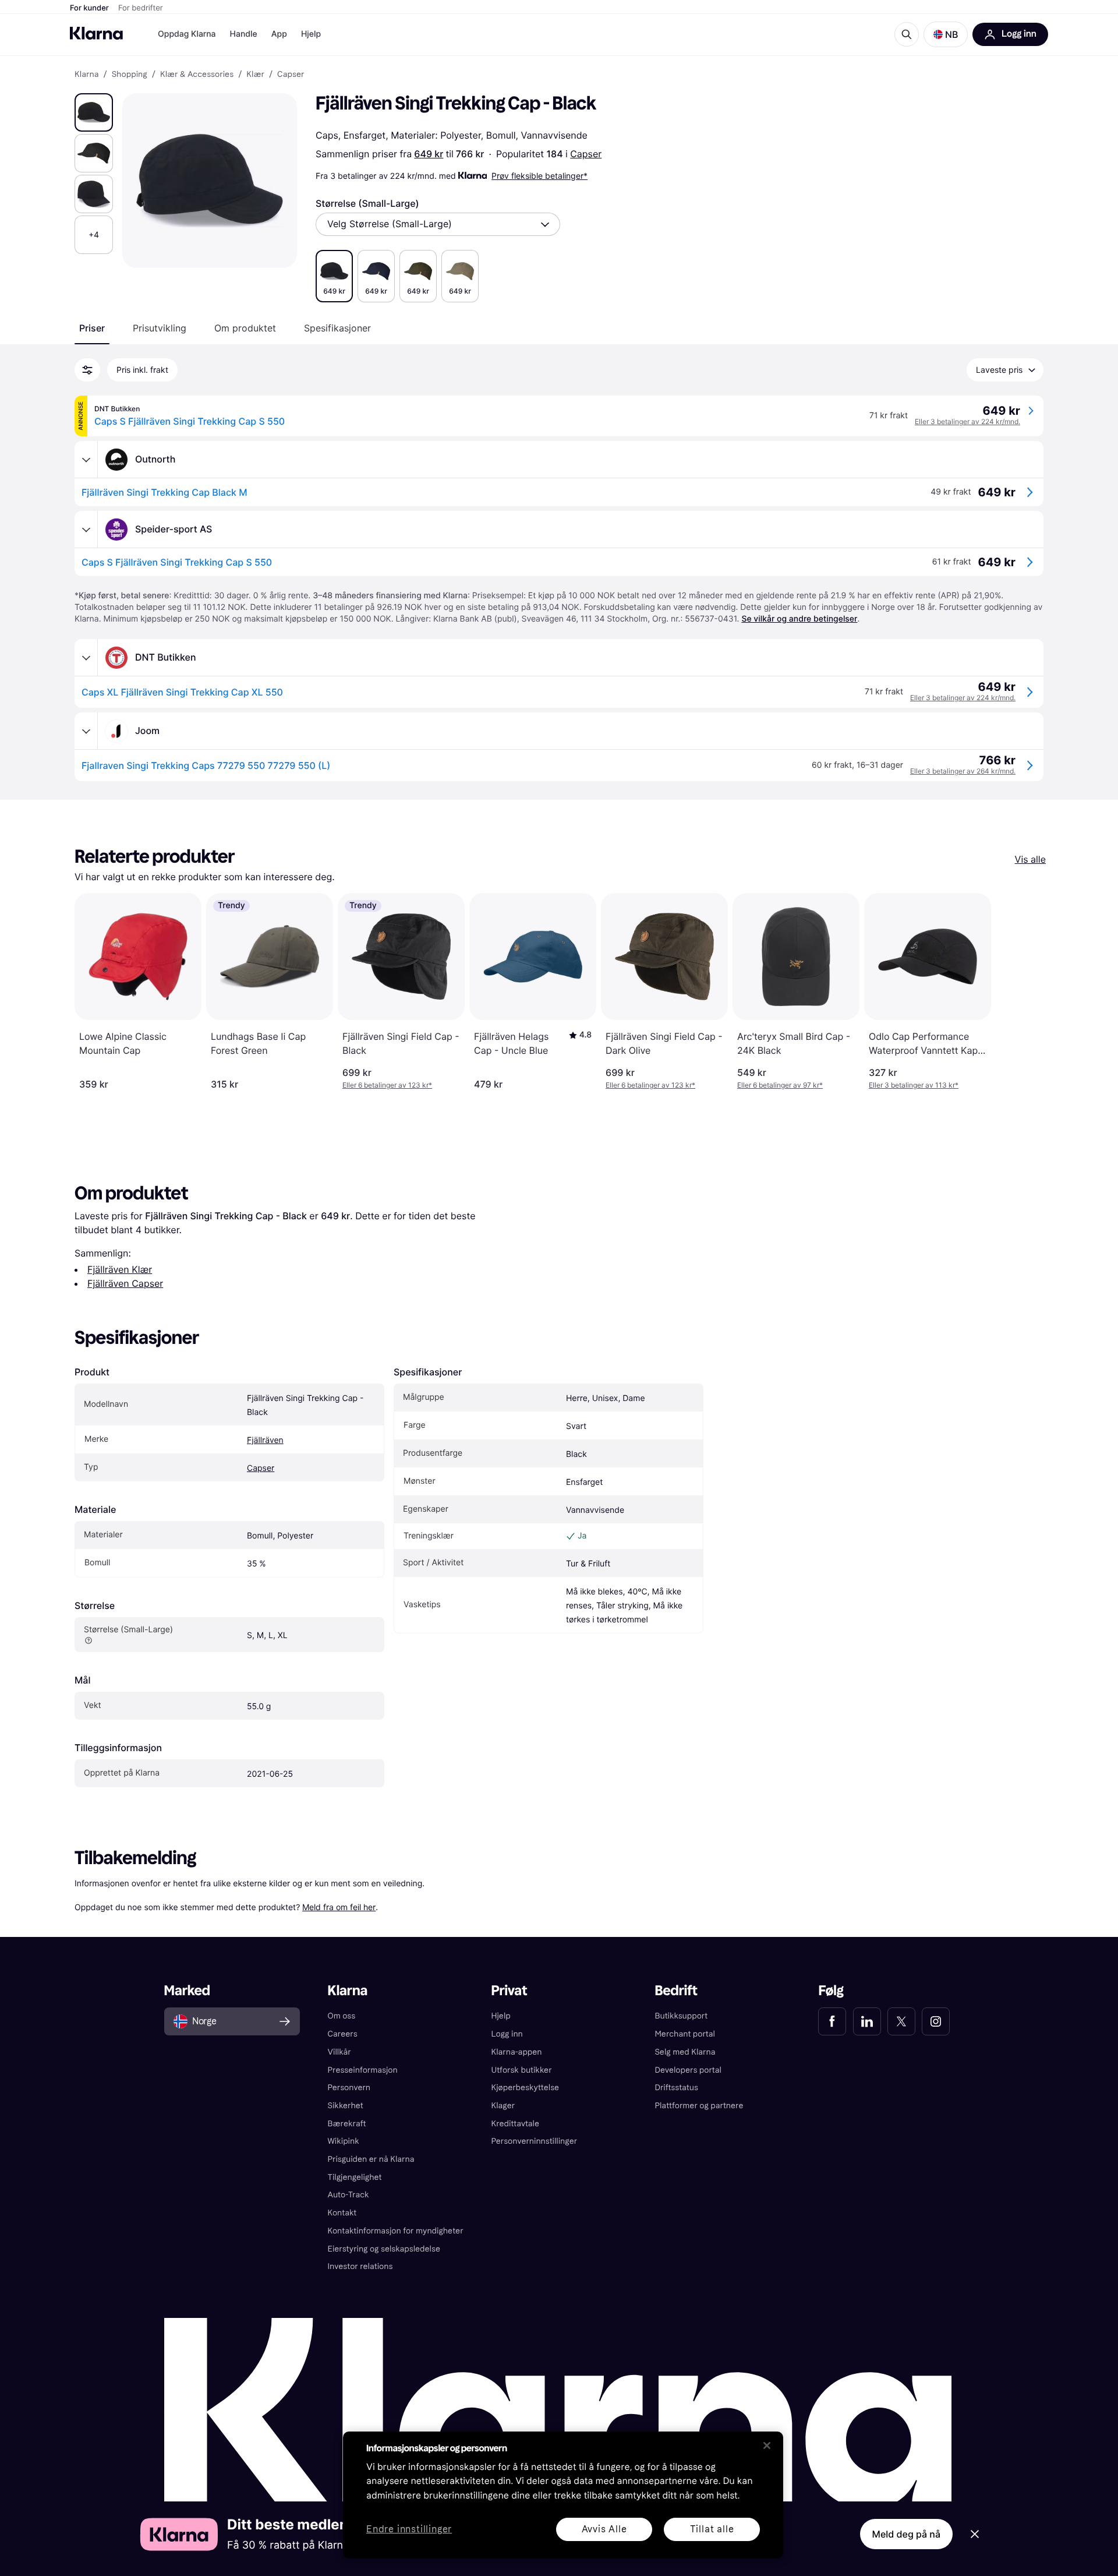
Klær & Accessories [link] (197, 75)
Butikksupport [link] (681, 2016)
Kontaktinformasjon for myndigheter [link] (396, 2231)
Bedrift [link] (676, 1991)
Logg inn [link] (507, 2034)
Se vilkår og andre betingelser (799, 619)
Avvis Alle (604, 2529)
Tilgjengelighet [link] (355, 2177)
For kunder (89, 8)
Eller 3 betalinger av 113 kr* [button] (914, 1085)
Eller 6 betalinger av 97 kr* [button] (780, 1085)
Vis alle (1030, 859)
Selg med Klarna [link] (685, 2052)
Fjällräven (265, 1440)
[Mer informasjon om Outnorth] (86, 460)
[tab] (92, 328)
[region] (563, 2495)
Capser (586, 154)
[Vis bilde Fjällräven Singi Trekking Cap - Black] (94, 112)
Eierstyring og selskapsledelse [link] (384, 2249)
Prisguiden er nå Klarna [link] (371, 2159)
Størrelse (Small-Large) (367, 203)
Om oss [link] (342, 2016)
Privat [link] (510, 1991)
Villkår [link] (339, 2052)
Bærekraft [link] (347, 2124)
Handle (244, 34)
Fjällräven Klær (120, 1269)
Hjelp (311, 34)
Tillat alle (712, 2529)
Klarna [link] (86, 75)
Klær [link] (255, 75)
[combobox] (438, 224)
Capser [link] (291, 75)
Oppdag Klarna (187, 34)
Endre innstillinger (409, 2530)
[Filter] (87, 370)
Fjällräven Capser (125, 1283)
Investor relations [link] (360, 2266)
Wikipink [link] (344, 2141)
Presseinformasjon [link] (363, 2070)
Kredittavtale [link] (516, 2124)
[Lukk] (767, 2446)
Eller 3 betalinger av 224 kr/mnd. (967, 421)
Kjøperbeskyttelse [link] (526, 2088)
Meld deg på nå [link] (906, 2534)
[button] (946, 34)
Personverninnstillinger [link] (535, 2141)
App (279, 34)
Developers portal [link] (688, 2070)
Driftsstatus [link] (676, 2088)
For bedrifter (141, 8)
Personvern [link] (349, 2088)
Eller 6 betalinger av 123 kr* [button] (387, 1085)
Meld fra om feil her (339, 1907)
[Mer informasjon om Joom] (86, 731)
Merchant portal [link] (684, 2034)
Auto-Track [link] (349, 2195)
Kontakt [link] (342, 2213)
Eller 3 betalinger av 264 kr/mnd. (963, 771)
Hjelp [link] (501, 2016)
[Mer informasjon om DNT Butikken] (86, 658)
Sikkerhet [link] (346, 2106)
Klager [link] (503, 2106)
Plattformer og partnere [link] (699, 2106)
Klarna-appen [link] (517, 2052)
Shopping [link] (130, 75)
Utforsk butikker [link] (522, 2070)
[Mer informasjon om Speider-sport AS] (86, 530)
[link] (832, 2021)
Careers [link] (343, 2034)
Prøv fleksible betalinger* (539, 176)
